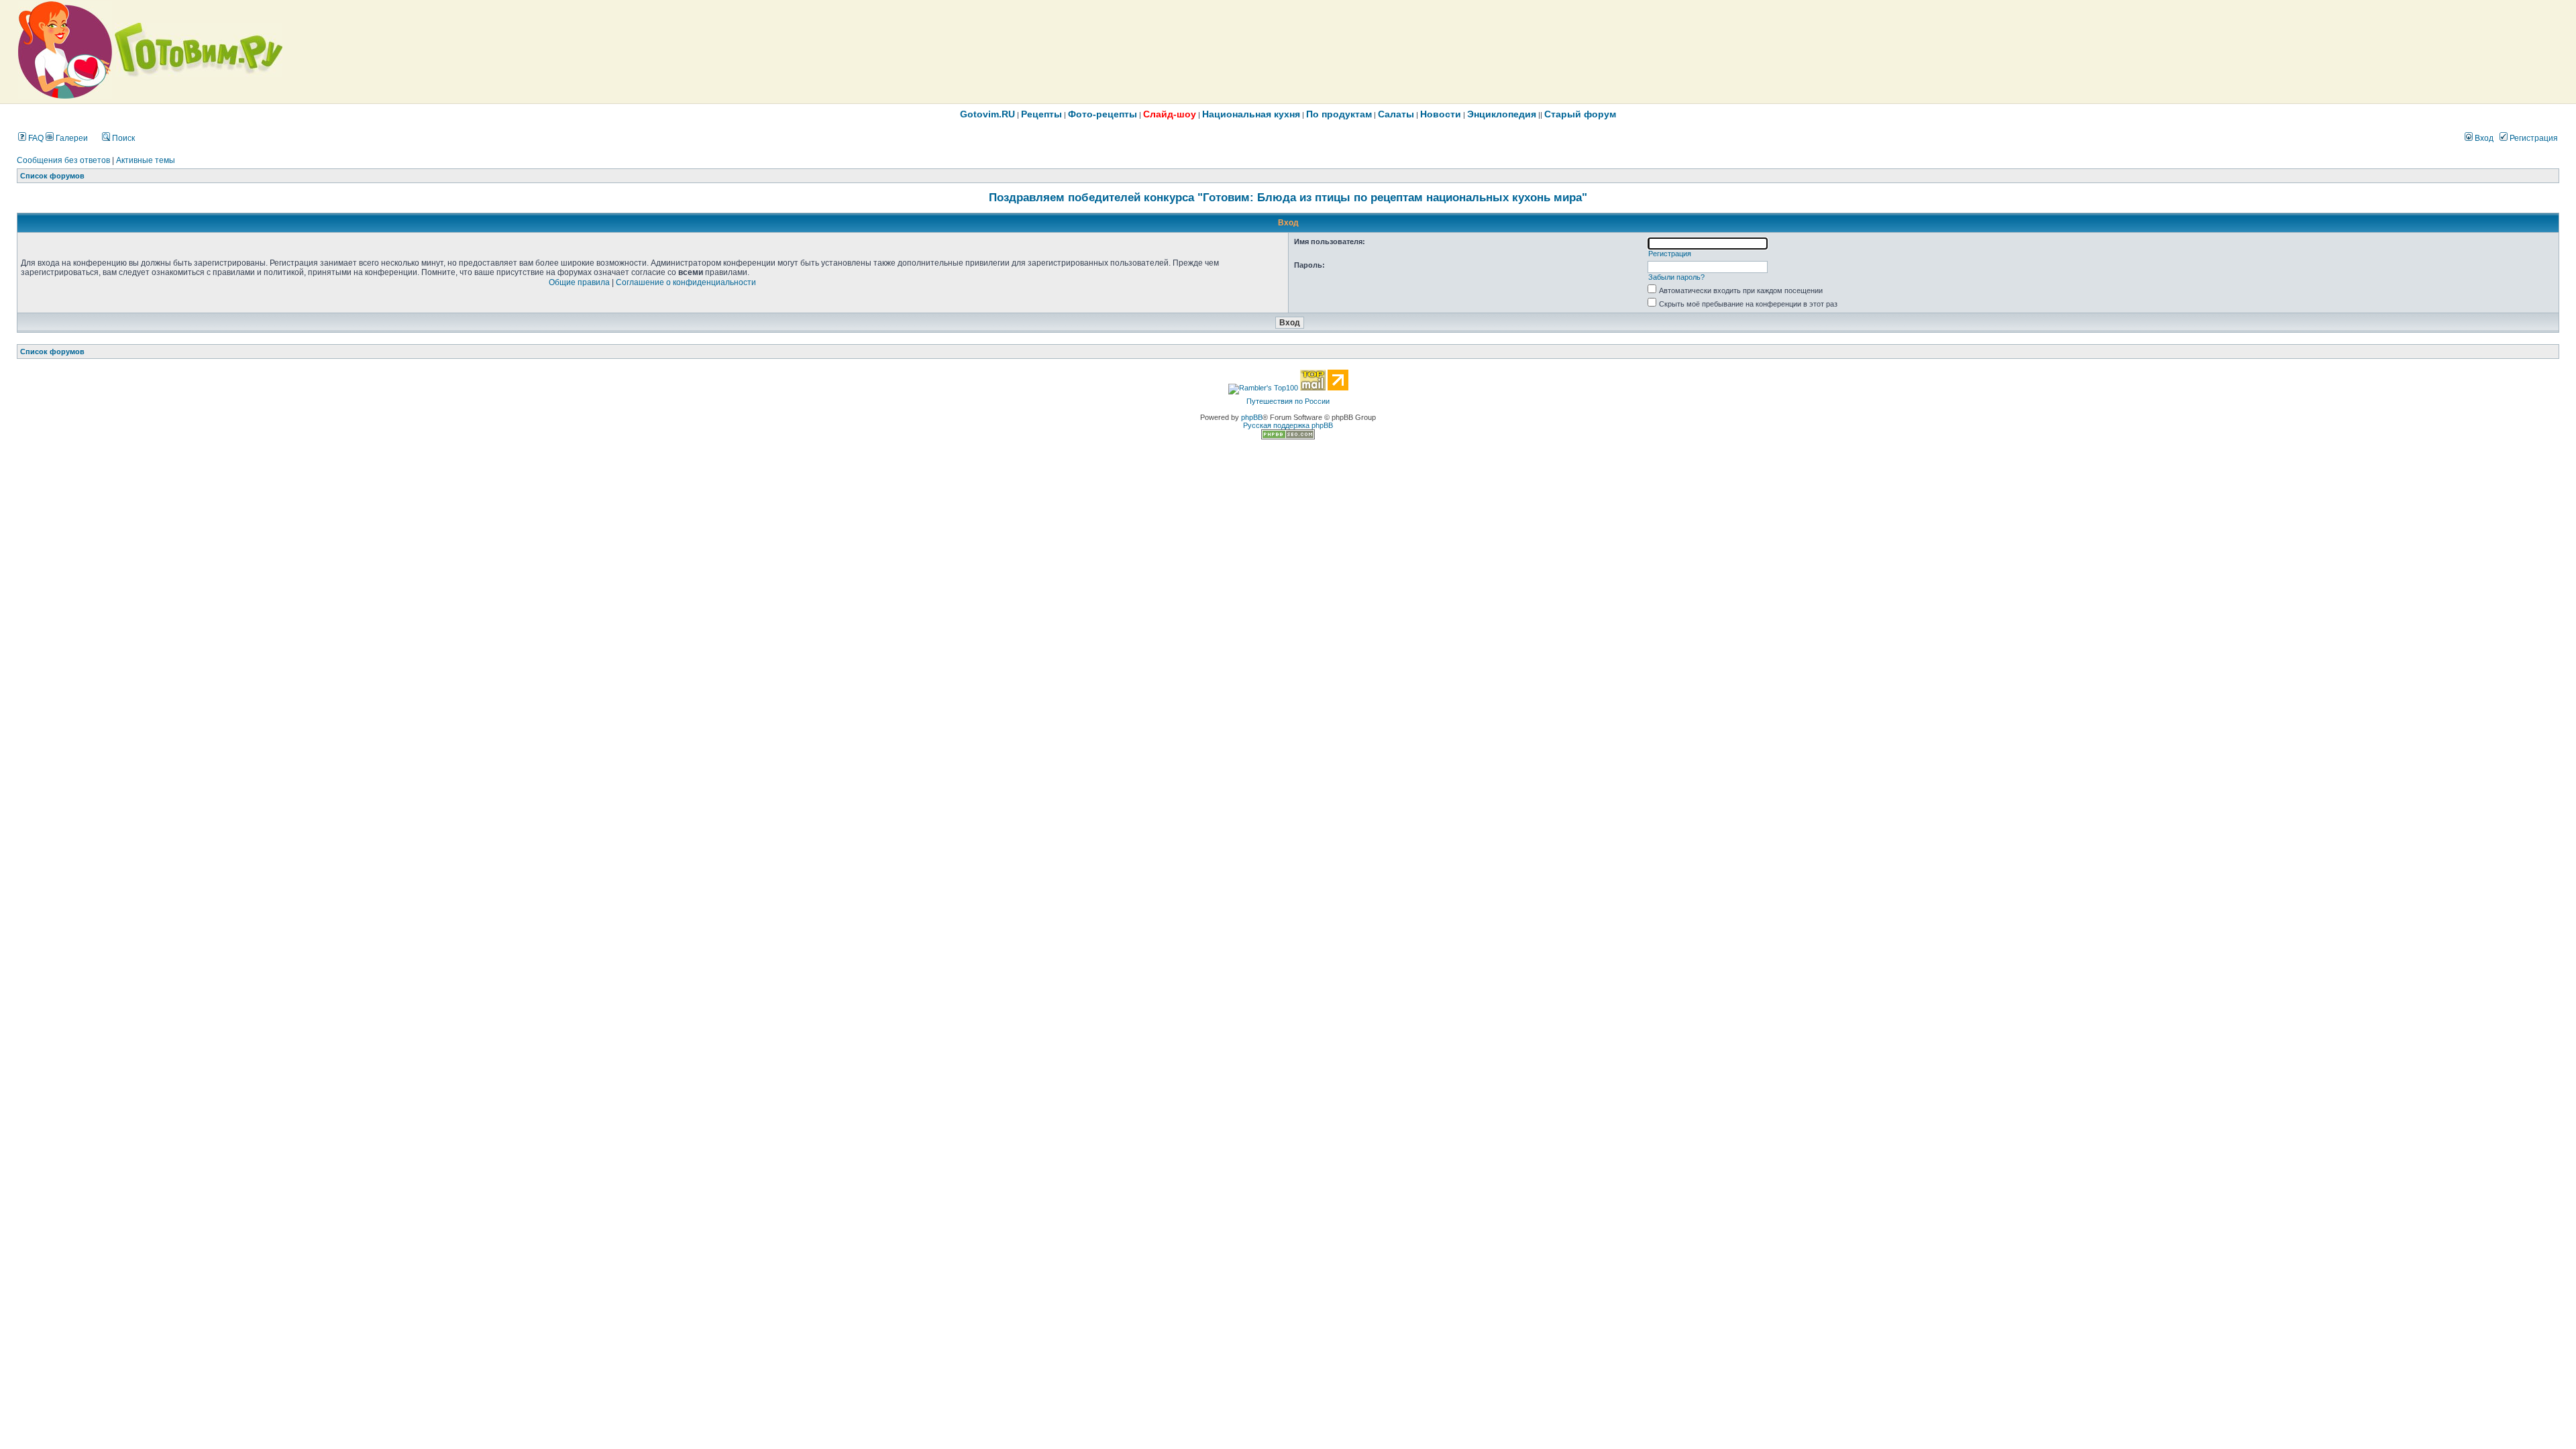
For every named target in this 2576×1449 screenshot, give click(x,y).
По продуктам (1339, 114)
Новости (1441, 114)
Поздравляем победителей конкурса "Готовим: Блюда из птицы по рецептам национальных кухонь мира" (1288, 197)
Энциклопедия (1502, 114)
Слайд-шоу (1170, 114)
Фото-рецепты (1103, 114)
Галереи (71, 138)
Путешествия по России (1288, 401)
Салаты (1396, 114)
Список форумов (52, 176)
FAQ (35, 138)
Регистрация (2533, 138)
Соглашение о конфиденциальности (686, 282)
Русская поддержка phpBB (1288, 425)
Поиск (122, 138)
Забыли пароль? (1676, 277)
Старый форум (1580, 114)
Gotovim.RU (987, 114)
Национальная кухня (1251, 114)
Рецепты (1041, 114)
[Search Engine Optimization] (1288, 437)
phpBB (1252, 417)
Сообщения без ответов (63, 160)
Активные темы (146, 160)
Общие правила (579, 282)
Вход (2483, 138)
